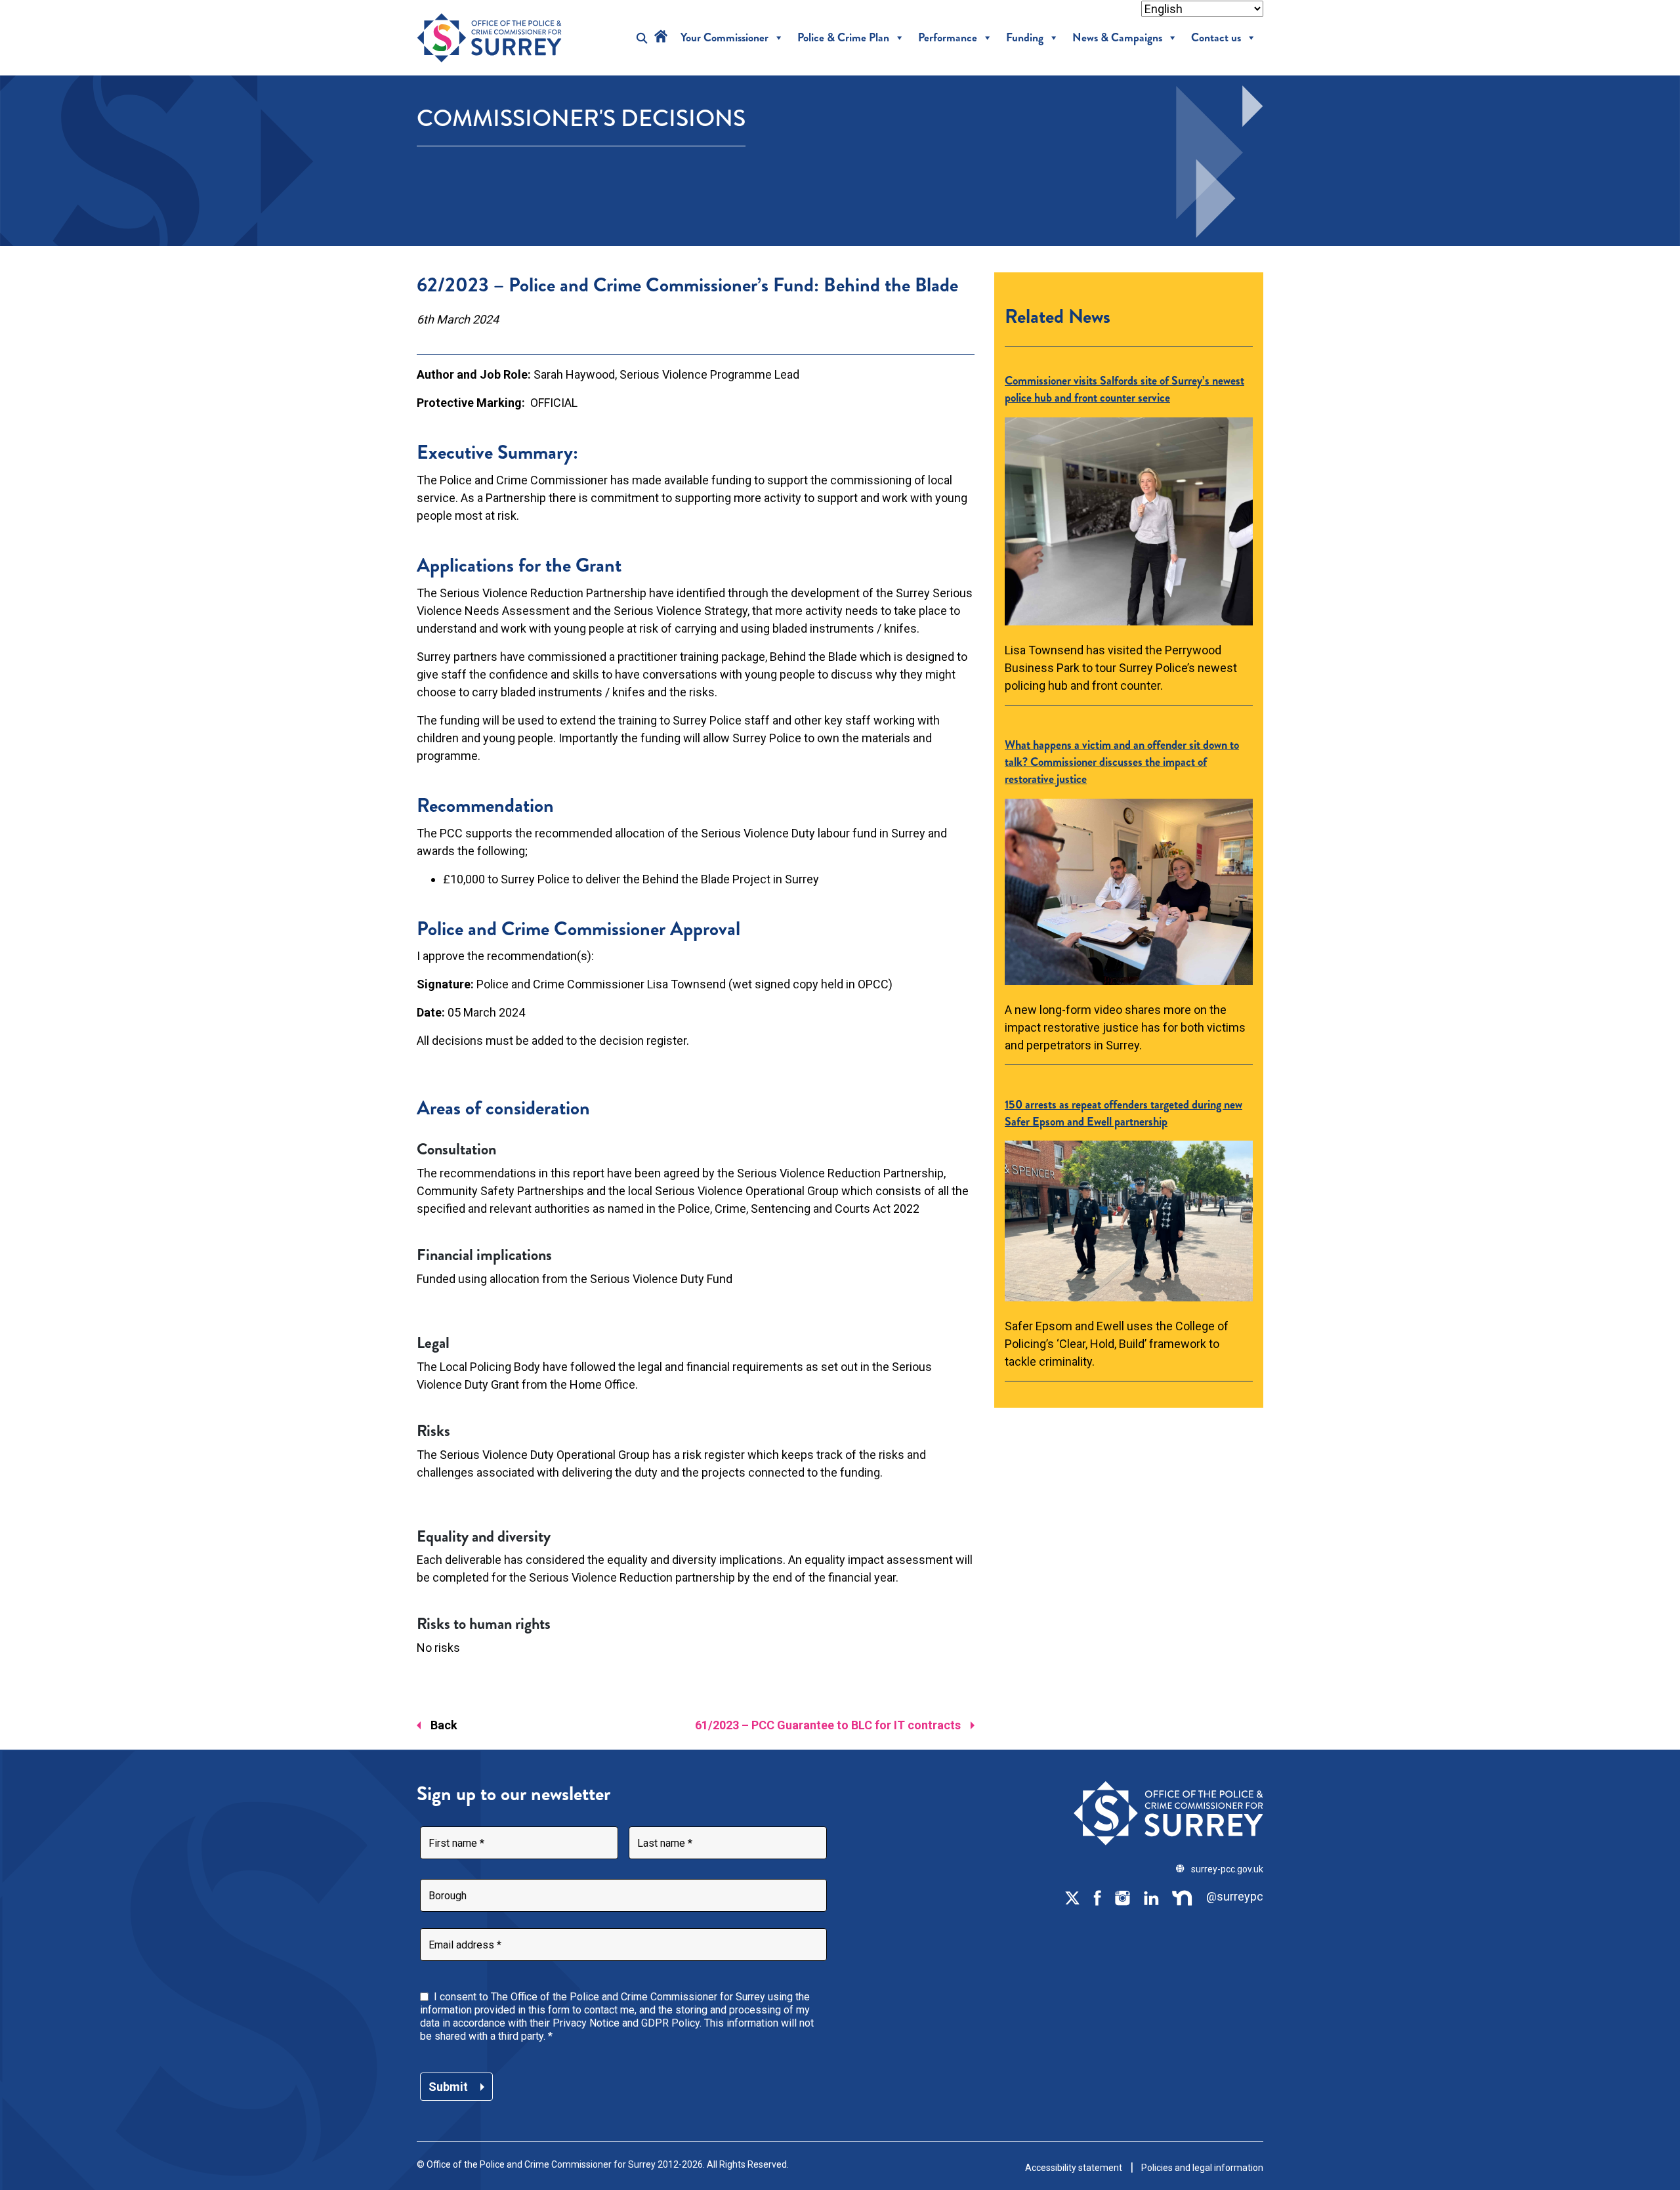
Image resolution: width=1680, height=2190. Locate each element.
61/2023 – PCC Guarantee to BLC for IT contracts (828, 1725)
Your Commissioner (724, 38)
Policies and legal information (1202, 2168)
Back (444, 1725)
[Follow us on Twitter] (1072, 1897)
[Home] (661, 38)
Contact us (1216, 38)
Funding (1025, 38)
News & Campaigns (1117, 38)
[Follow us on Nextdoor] (1183, 1897)
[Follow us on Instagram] (1122, 1897)
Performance (948, 38)
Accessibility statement (1074, 2168)
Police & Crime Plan (843, 38)
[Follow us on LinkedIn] (1151, 1897)
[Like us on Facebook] (1097, 1897)
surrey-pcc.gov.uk (1227, 1869)
